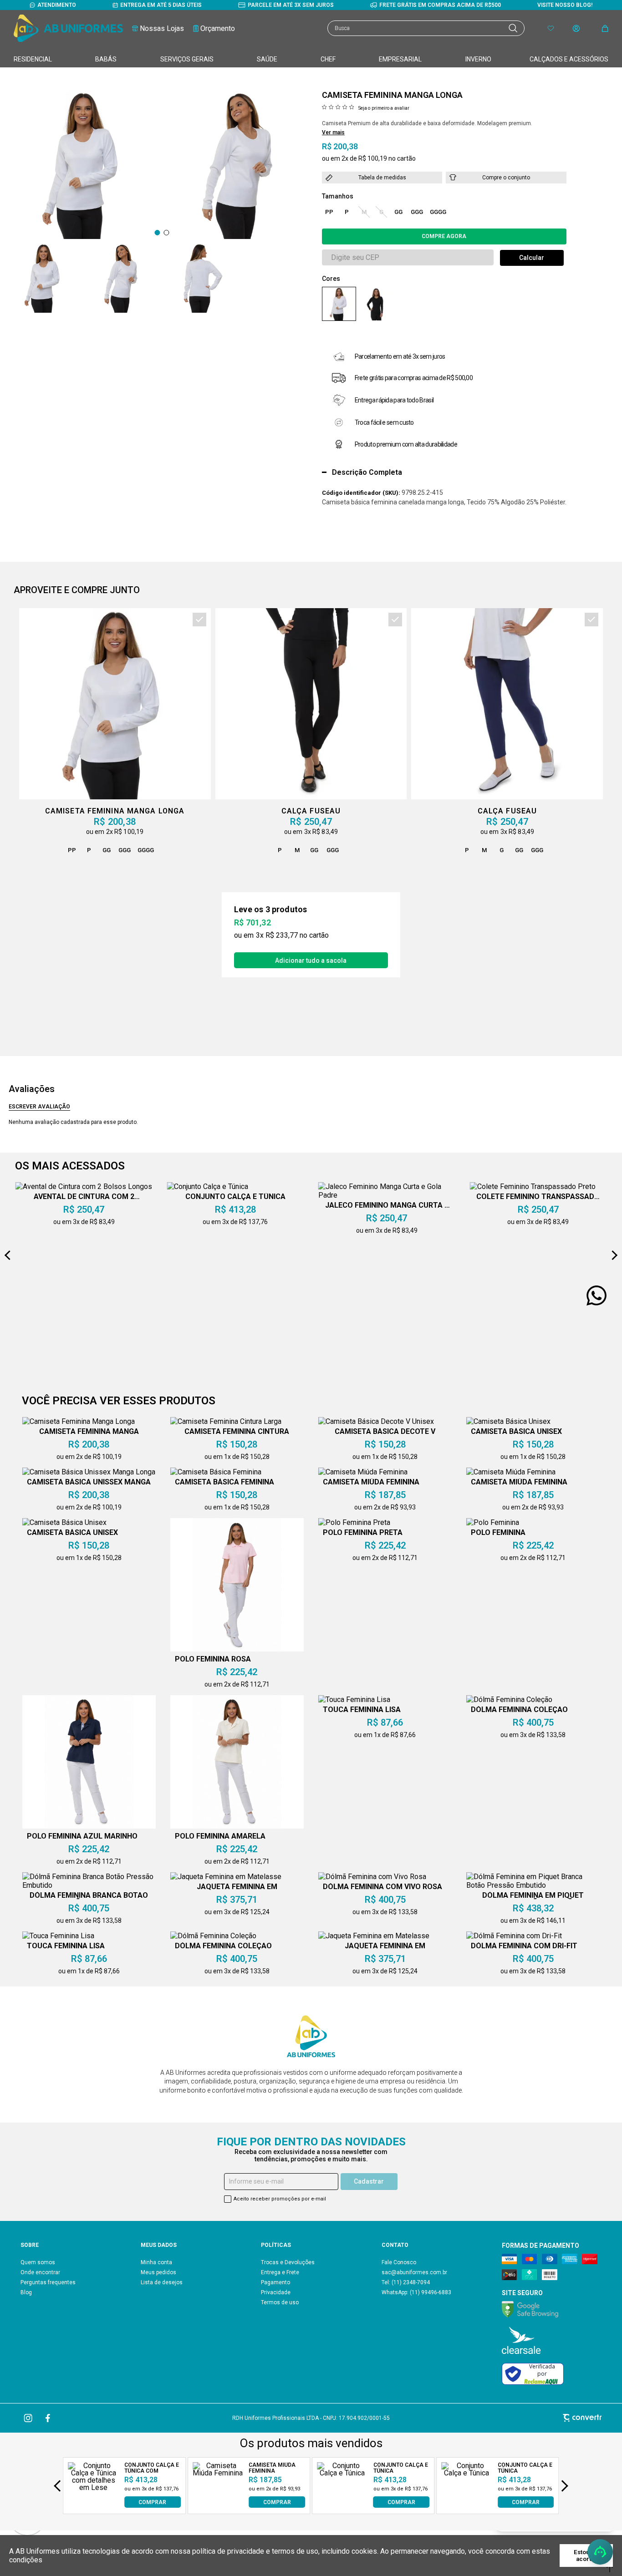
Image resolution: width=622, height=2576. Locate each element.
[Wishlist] (551, 28)
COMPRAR (152, 2502)
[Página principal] (68, 28)
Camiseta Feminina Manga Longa (115, 811)
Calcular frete (532, 258)
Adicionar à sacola (311, 960)
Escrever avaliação (39, 1107)
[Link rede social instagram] (29, 2418)
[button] (43, 278)
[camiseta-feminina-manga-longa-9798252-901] (375, 304)
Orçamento (218, 28)
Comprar (444, 236)
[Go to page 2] (166, 233)
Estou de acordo (586, 2556)
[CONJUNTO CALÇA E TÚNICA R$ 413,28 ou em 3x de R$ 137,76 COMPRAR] (342, 2505)
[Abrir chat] (600, 2552)
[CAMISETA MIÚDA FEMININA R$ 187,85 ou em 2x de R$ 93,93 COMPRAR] (218, 2505)
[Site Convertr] (508, 2418)
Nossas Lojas (162, 28)
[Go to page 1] (157, 233)
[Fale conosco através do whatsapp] (597, 1296)
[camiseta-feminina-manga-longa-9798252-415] (339, 304)
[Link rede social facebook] (48, 2418)
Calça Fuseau (311, 811)
